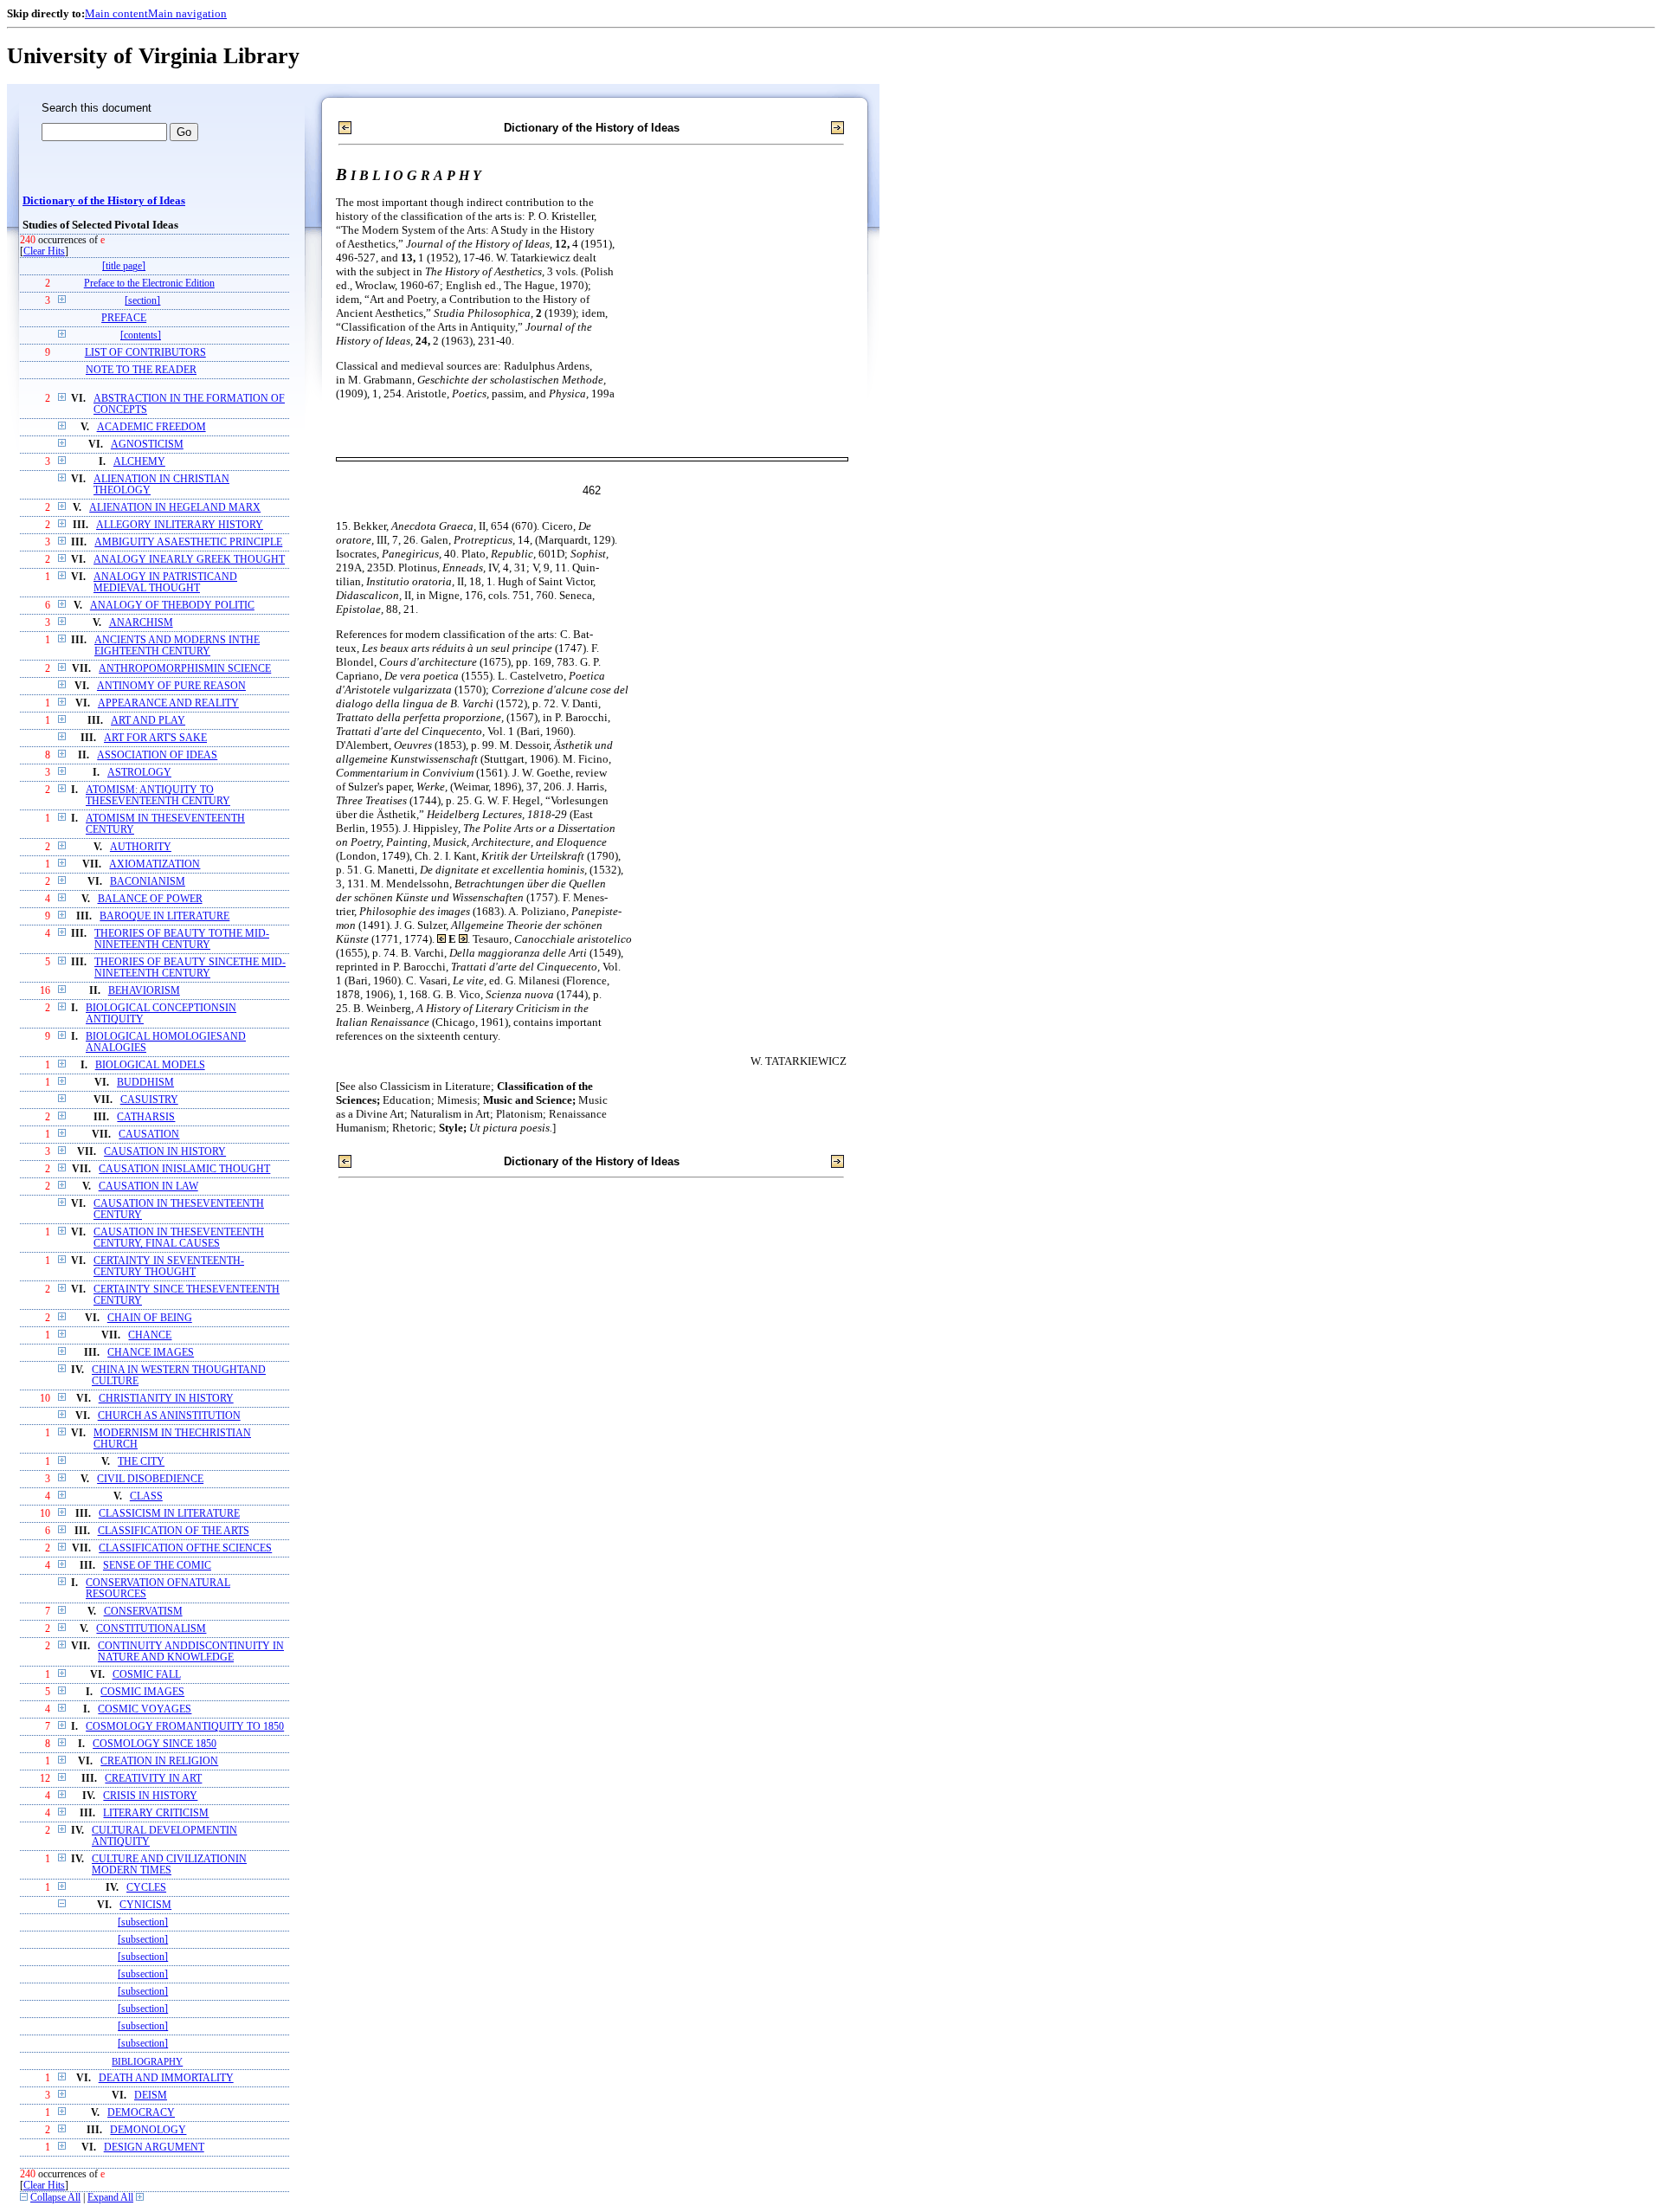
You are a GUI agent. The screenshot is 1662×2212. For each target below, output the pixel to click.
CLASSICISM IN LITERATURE (169, 1514)
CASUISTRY (149, 1100)
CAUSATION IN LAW (148, 1187)
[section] (142, 301)
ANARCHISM (141, 623)
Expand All (110, 2198)
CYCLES (146, 1888)
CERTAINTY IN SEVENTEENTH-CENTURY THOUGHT (169, 1267)
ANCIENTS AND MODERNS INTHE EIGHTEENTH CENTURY (177, 646)
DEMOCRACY (141, 2113)
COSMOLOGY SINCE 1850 (155, 1744)
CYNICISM (145, 1905)
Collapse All (55, 2198)
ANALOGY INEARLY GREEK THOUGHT (189, 560)
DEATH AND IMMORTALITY (166, 2078)
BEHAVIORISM (144, 991)
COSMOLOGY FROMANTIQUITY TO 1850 (185, 1727)
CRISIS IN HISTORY (150, 1796)
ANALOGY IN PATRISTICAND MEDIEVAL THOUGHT (165, 583)
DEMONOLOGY (148, 2130)
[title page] (124, 266)
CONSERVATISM (143, 1612)
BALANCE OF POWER (150, 899)
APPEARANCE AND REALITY (168, 703)
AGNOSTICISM (147, 445)
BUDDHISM (145, 1083)
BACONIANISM (148, 882)
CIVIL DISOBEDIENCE (150, 1479)
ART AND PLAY (148, 721)
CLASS (146, 1496)
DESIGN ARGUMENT (154, 2148)
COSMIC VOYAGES (145, 1709)
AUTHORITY (141, 847)
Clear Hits (44, 252)
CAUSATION (149, 1135)
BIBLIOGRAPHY (147, 2061)
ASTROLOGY (139, 773)
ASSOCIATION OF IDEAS (157, 755)
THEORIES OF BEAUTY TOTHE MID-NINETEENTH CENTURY (182, 939)
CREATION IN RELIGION (159, 1761)
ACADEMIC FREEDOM (151, 427)
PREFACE (124, 318)
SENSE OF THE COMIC (157, 1566)
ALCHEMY (139, 462)
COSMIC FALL (147, 1675)
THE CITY (141, 1462)
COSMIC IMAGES (142, 1692)
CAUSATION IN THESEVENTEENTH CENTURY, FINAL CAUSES (179, 1238)
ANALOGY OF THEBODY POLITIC (172, 606)
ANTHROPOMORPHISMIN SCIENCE (185, 669)
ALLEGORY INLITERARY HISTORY (180, 525)
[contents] (141, 335)
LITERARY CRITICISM (156, 1813)
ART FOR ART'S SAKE (155, 738)
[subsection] (143, 1922)
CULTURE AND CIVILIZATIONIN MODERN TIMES (169, 1865)
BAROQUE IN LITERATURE (164, 916)
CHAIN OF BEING (150, 1318)
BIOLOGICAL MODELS (150, 1065)
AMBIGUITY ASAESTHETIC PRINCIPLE (188, 542)
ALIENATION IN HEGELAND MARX (175, 508)
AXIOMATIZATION (155, 864)
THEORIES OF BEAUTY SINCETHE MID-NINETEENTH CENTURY (190, 968)
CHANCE (150, 1335)
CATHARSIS (146, 1117)
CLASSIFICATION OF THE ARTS (174, 1531)
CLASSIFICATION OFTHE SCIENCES (185, 1548)
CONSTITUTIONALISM (151, 1629)
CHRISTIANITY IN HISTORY (166, 1399)
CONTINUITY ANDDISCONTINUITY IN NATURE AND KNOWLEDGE (191, 1652)
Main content (116, 13)
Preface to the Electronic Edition (149, 284)
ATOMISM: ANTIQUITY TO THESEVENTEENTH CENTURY (158, 796)
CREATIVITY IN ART (153, 1779)
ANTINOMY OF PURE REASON (171, 686)
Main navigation (187, 13)
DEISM (151, 2096)
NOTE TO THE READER (141, 370)
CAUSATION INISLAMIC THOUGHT (184, 1169)
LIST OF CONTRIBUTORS (145, 353)
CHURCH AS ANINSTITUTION (169, 1416)
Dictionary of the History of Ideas (104, 201)
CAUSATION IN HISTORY (165, 1152)
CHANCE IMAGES (151, 1353)
